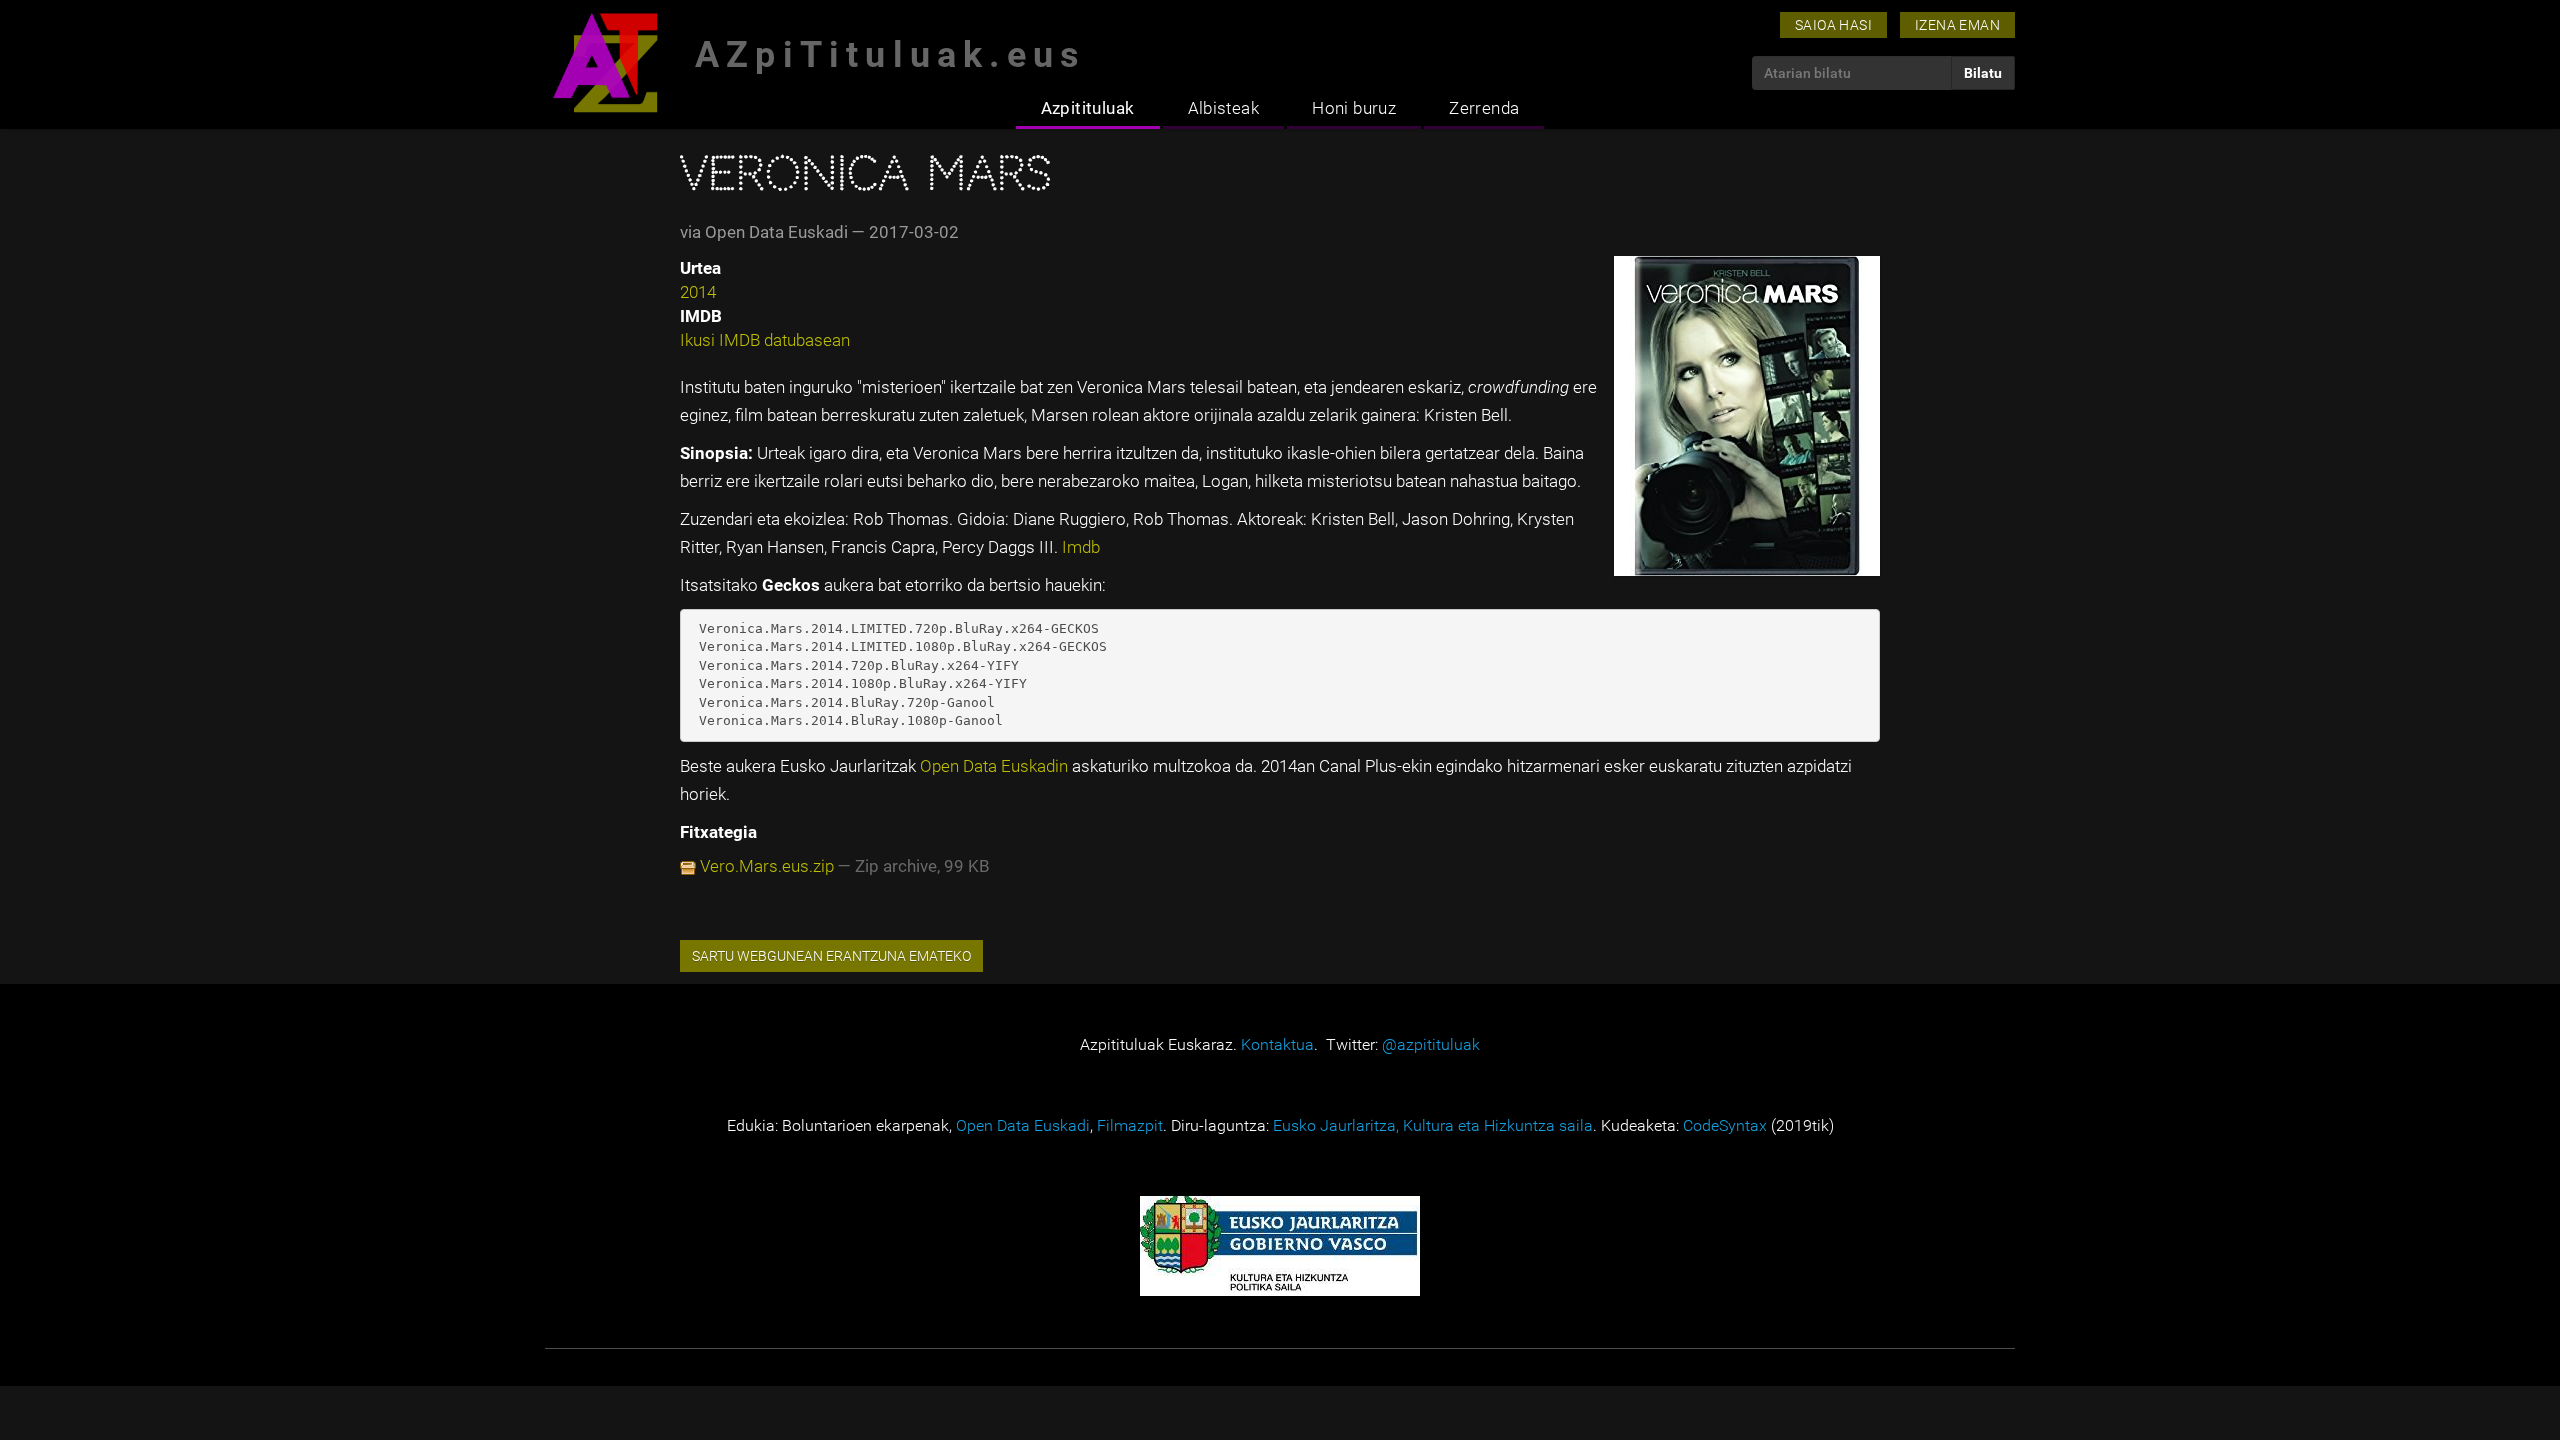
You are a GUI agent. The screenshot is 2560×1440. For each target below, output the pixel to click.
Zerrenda (1484, 108)
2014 (698, 292)
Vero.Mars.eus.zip (767, 866)
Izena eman (1957, 25)
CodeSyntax (1725, 1125)
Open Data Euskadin (996, 766)
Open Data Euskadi (1023, 1125)
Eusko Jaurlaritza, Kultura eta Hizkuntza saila (1433, 1125)
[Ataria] (605, 62)
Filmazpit (1130, 1125)
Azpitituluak (1088, 108)
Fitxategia (718, 832)
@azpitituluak (1431, 1044)
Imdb (1081, 547)
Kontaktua (1277, 1044)
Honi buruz (1354, 108)
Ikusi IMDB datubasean (765, 340)
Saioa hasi (1833, 25)
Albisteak (1224, 108)
